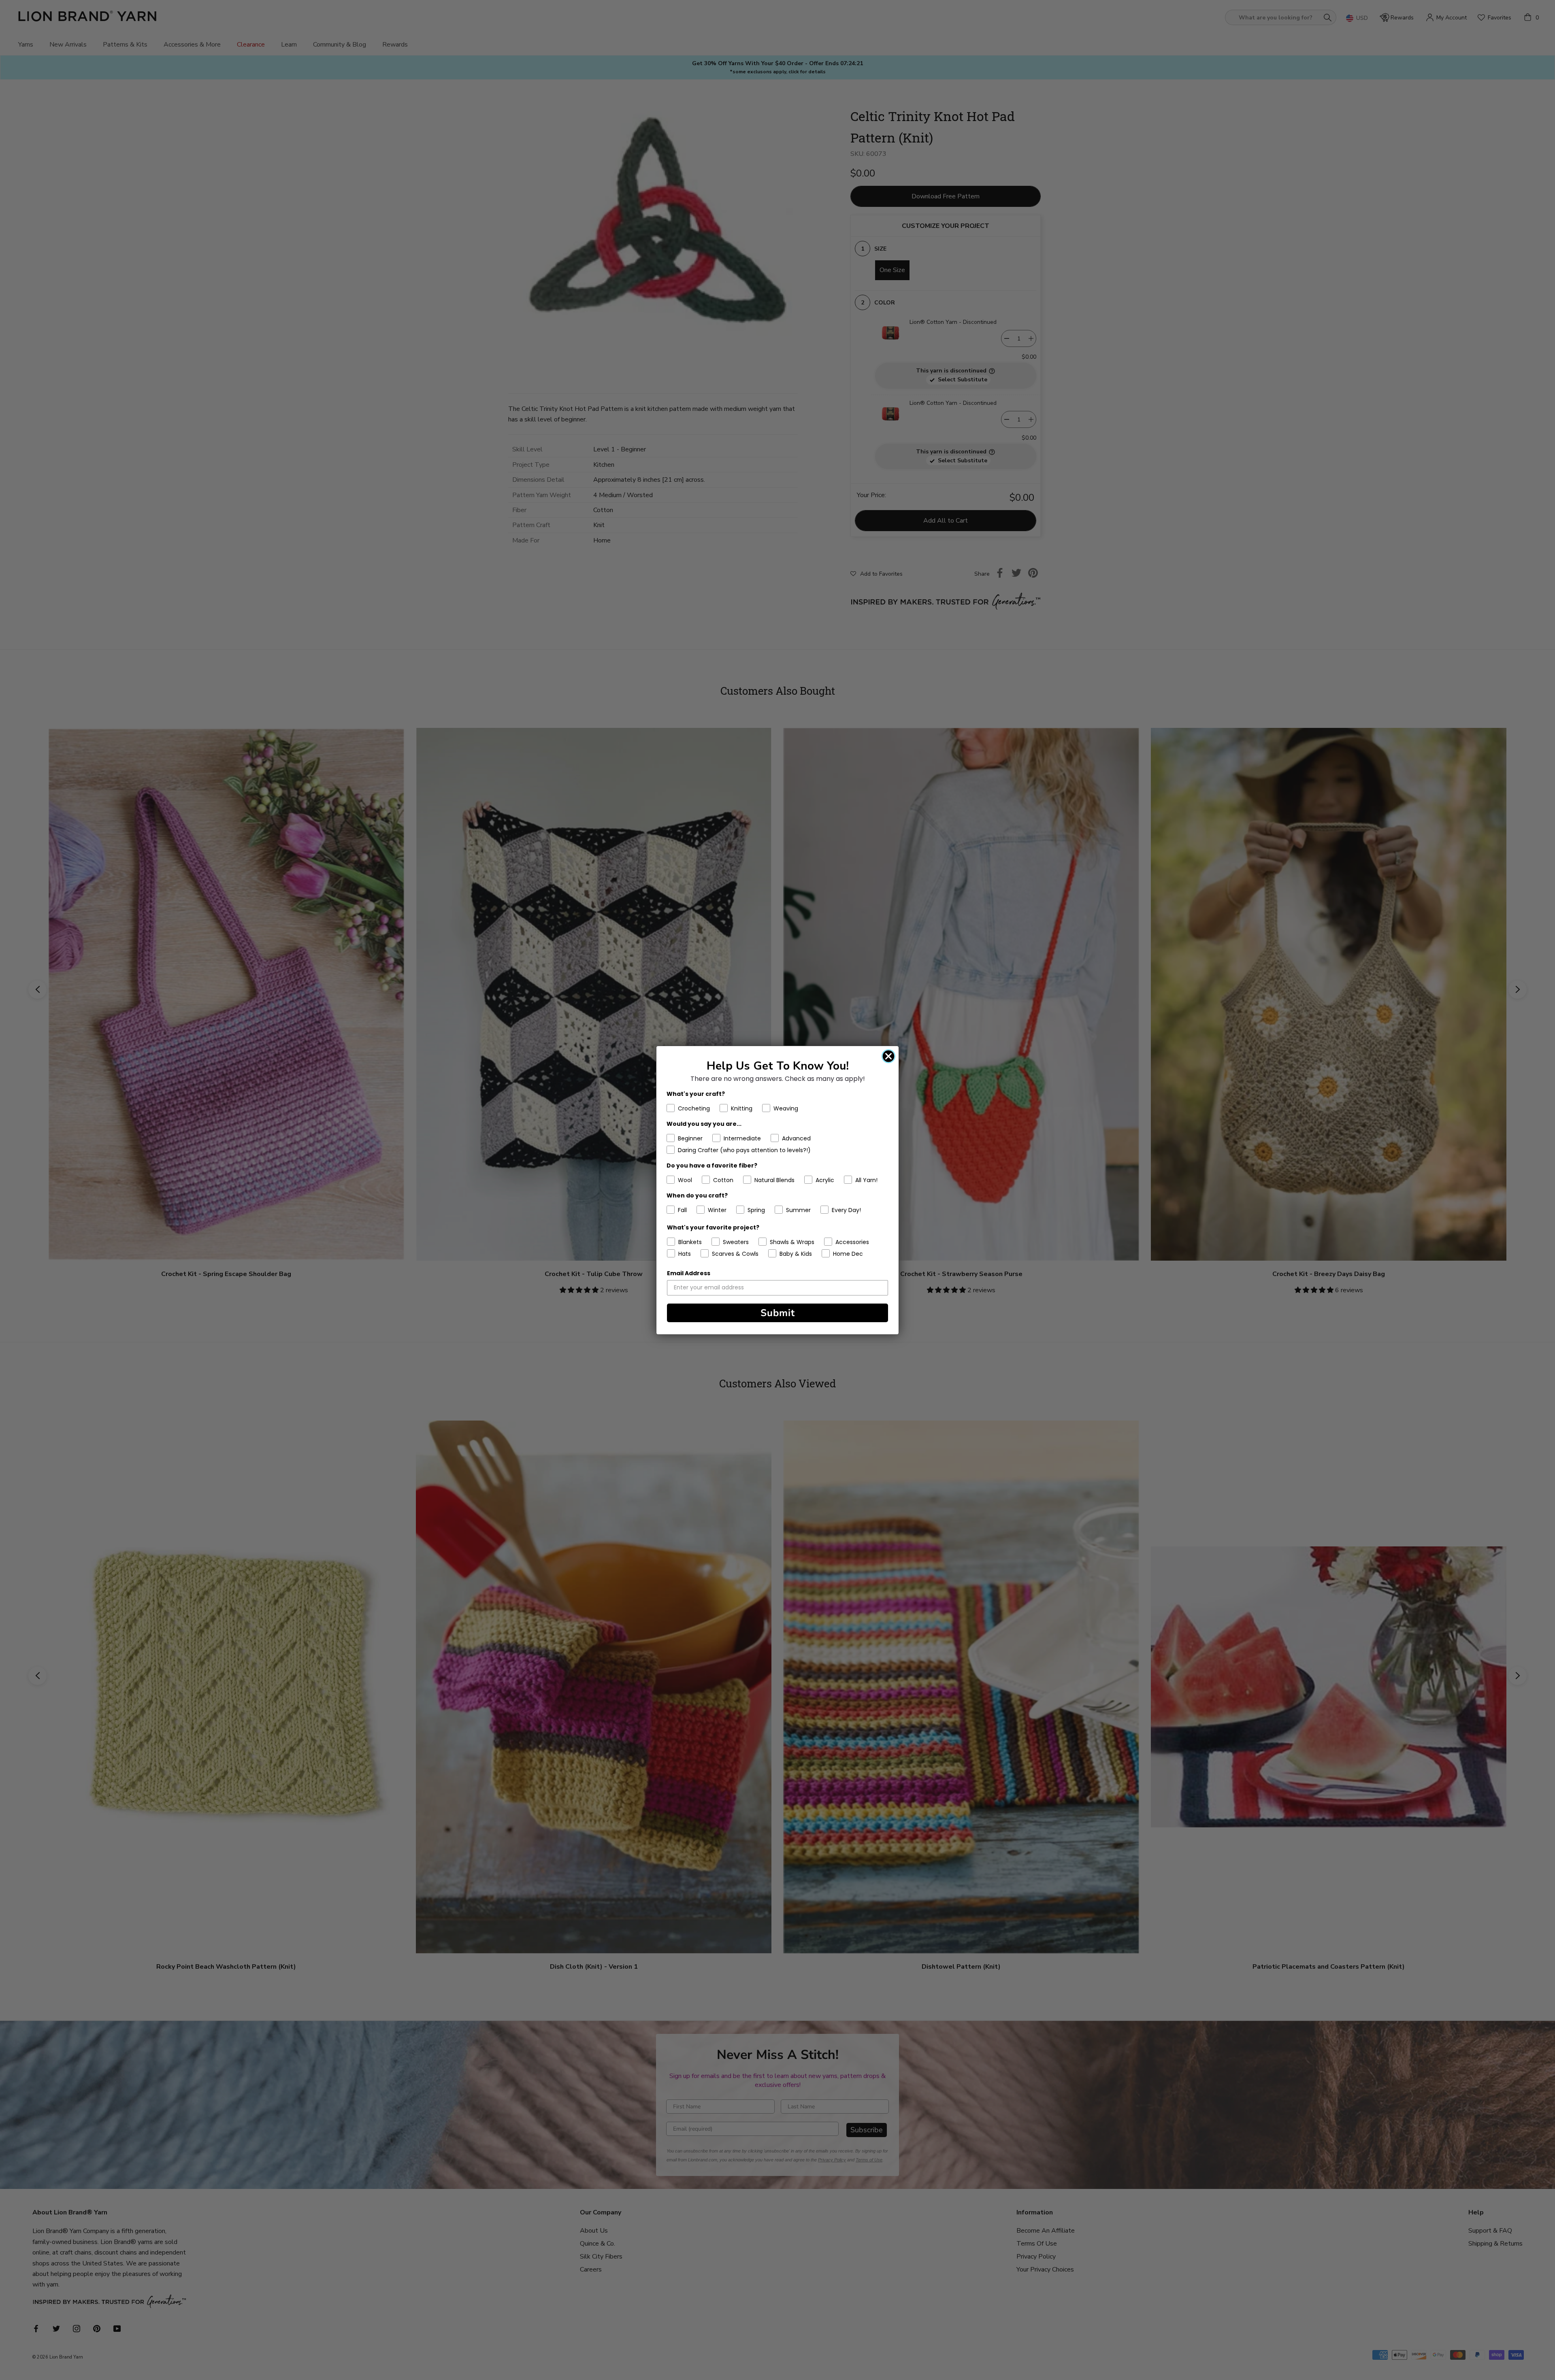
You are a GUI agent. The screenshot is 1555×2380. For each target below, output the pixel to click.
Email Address (689, 1273)
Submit (778, 1313)
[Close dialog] (888, 1056)
